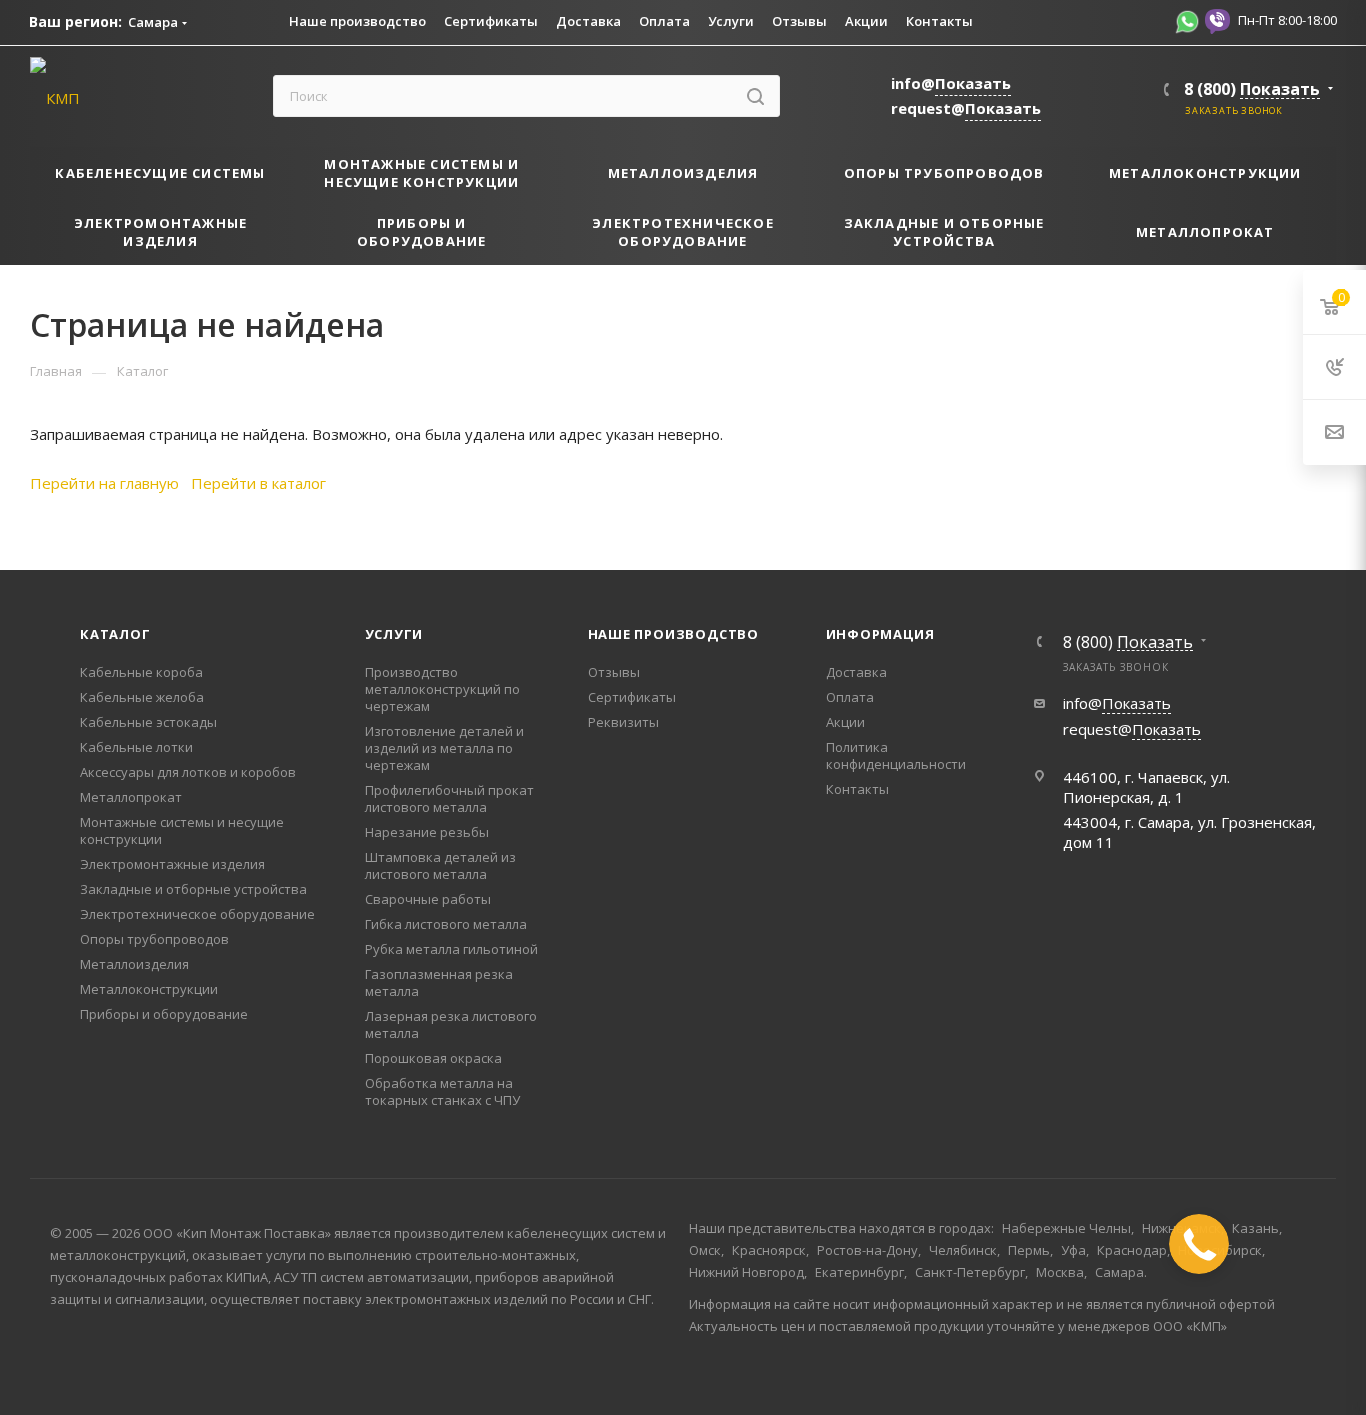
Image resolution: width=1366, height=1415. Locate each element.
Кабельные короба (141, 672)
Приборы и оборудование (164, 1014)
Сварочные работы (428, 899)
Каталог (115, 634)
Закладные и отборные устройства (193, 889)
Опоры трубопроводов (154, 939)
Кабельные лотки (136, 747)
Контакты (857, 789)
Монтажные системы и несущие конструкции (182, 830)
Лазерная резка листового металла (451, 1024)
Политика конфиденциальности (896, 755)
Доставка (856, 672)
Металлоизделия (134, 964)
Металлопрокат (131, 797)
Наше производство (674, 634)
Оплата (850, 697)
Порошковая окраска (433, 1058)
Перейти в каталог (258, 483)
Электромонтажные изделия (172, 864)
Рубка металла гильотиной (451, 949)
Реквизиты (623, 722)
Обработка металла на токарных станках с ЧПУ (442, 1091)
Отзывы (614, 672)
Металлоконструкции (149, 989)
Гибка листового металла (446, 924)
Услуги (394, 634)
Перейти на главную (104, 483)
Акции (845, 722)
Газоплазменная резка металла (439, 982)
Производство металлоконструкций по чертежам (442, 689)
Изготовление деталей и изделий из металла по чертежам (444, 748)
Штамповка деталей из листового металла (440, 865)
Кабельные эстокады (148, 722)
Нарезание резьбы (427, 832)
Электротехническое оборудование (197, 914)
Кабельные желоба (142, 697)
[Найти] (755, 96)
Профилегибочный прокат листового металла (449, 798)
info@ (951, 83)
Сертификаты (632, 697)
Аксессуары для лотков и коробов (188, 772)
